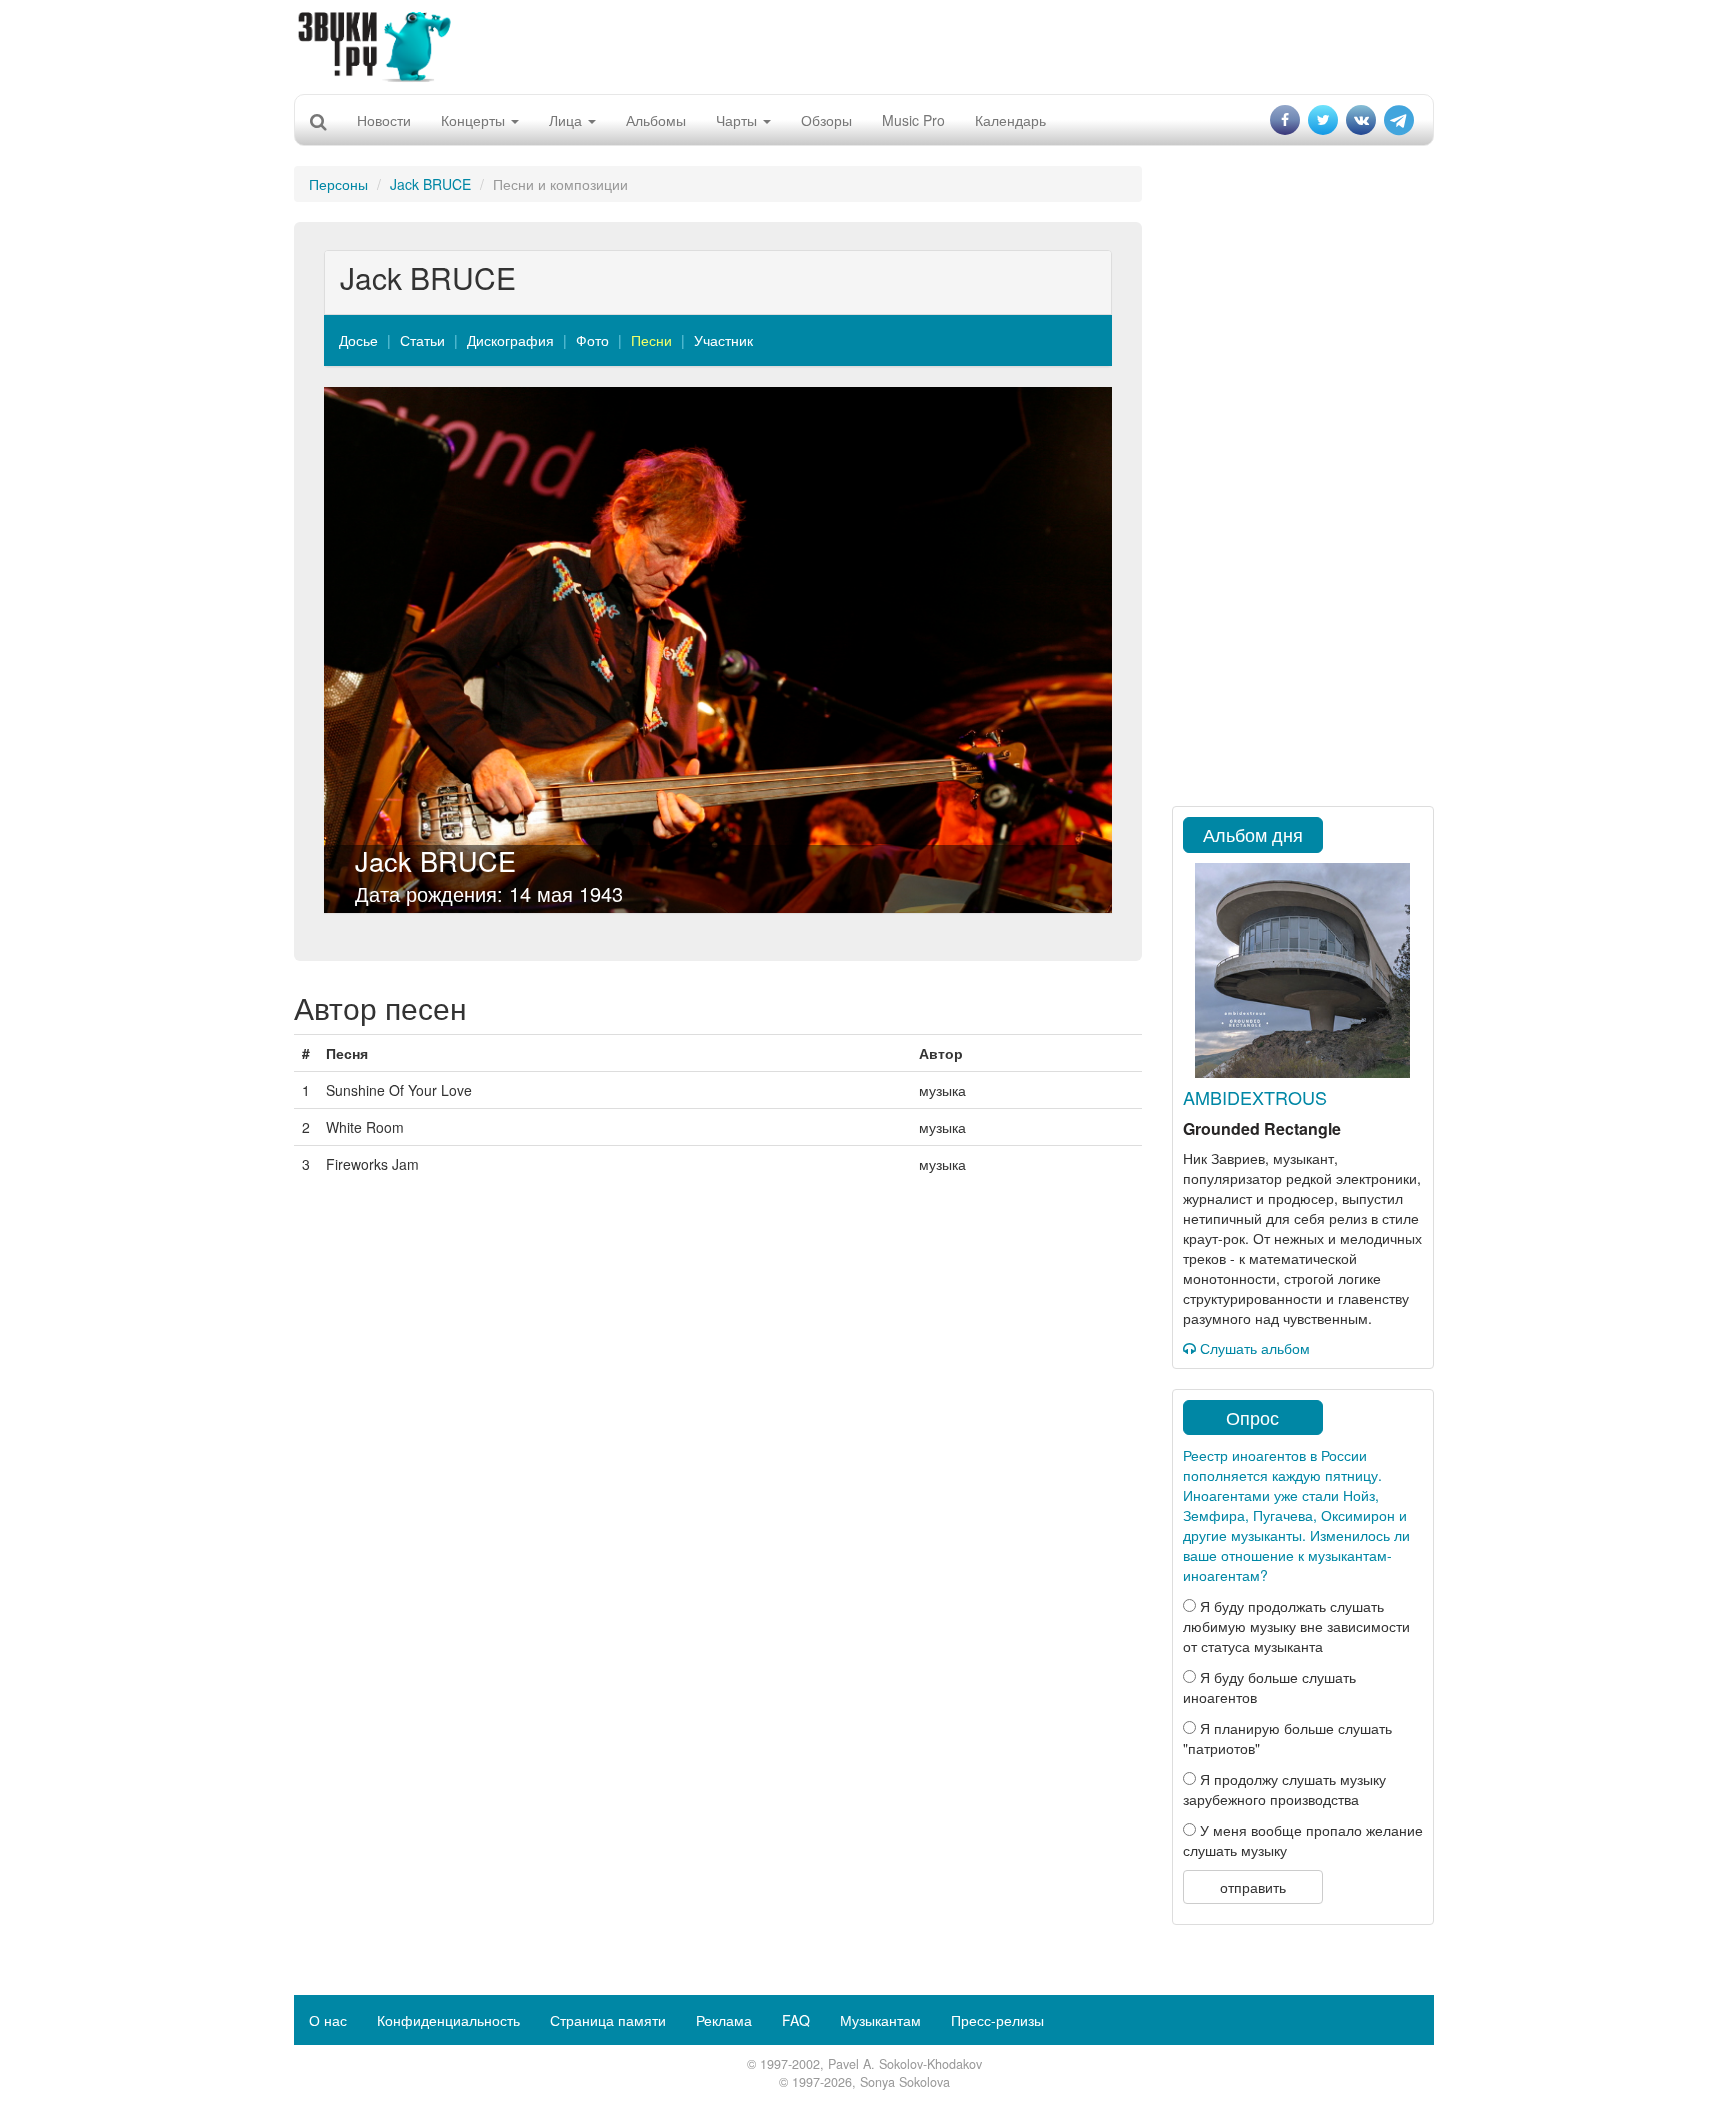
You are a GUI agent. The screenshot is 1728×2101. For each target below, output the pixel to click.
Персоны (338, 184)
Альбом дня (1253, 834)
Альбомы (656, 120)
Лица (567, 120)
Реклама (724, 2020)
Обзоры (826, 120)
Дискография (510, 340)
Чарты (738, 120)
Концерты (475, 120)
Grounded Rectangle (1262, 1128)
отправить (1253, 1887)
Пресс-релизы (997, 2020)
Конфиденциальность (448, 2020)
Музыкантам (880, 2020)
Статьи (422, 340)
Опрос (1252, 1417)
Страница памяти (608, 2020)
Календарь (1010, 120)
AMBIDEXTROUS (1255, 1097)
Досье (358, 340)
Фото (592, 340)
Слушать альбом (1253, 1348)
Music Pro (913, 120)
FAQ (796, 2020)
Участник (723, 340)
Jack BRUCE (430, 184)
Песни (651, 340)
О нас (328, 2020)
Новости (384, 120)
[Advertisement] (864, 45)
